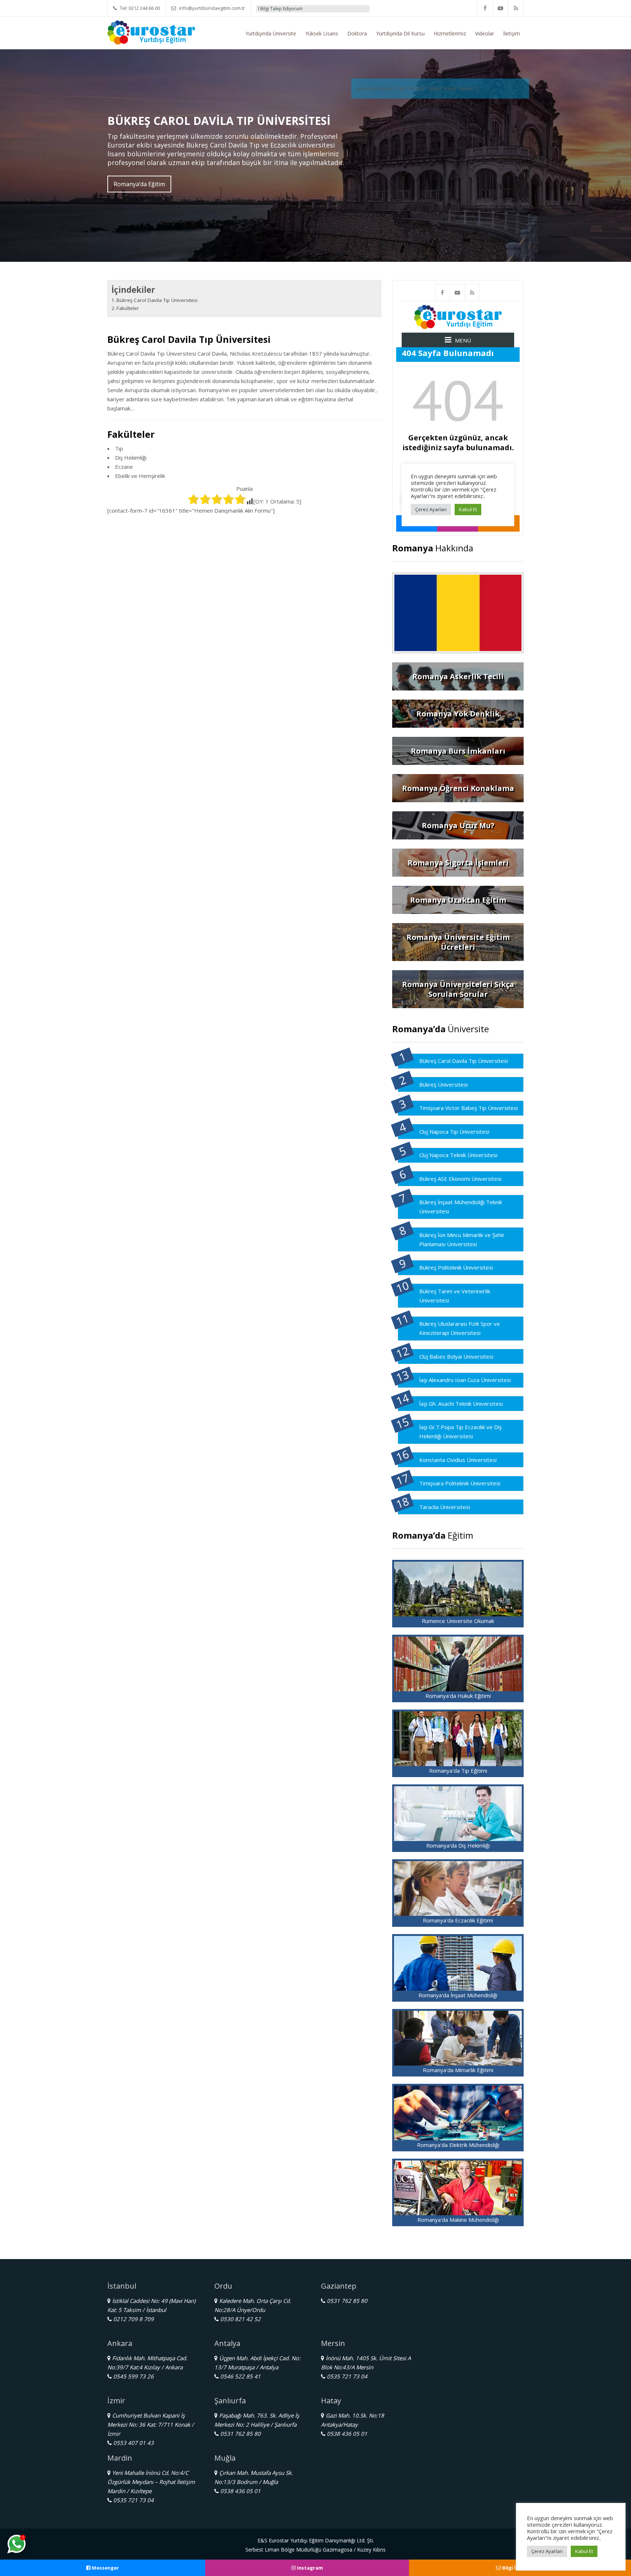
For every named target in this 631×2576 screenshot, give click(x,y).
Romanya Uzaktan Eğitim (458, 900)
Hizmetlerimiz (450, 33)
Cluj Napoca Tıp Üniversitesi (454, 1132)
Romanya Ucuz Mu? (458, 825)
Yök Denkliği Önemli (338, 9)
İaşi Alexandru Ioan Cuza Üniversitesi (465, 1380)
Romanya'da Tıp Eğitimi (458, 1771)
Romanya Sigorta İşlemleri (458, 863)
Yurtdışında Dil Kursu (400, 33)
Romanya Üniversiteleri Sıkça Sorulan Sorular (458, 989)
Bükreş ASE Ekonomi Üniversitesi (460, 1179)
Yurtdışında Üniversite (271, 33)
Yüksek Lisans (322, 33)
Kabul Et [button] (584, 2551)
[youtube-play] (501, 8)
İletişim (512, 33)
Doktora (357, 33)
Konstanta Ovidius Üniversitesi (458, 1460)
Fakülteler (128, 308)
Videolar (485, 33)
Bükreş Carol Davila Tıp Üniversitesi (157, 300)
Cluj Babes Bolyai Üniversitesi (456, 1356)
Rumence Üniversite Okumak (458, 1621)
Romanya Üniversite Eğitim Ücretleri (458, 942)
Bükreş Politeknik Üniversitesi (456, 1267)
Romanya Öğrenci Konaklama (458, 788)
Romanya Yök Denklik (458, 714)
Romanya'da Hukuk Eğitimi (458, 1696)
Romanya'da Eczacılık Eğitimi (458, 1920)
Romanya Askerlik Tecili (458, 676)
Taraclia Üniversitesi (445, 1507)
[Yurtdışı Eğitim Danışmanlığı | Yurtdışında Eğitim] (151, 32)
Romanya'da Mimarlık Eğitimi (458, 2070)
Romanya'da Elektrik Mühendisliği (458, 2145)
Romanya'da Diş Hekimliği (458, 1845)
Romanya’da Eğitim (139, 184)
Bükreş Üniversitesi (443, 1084)
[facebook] (485, 8)
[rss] (516, 8)
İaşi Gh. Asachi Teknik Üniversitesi (461, 1404)
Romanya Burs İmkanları (458, 751)
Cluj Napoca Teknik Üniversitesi (458, 1155)
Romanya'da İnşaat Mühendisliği (458, 1995)
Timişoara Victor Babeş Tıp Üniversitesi (469, 1108)
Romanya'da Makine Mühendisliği (458, 2220)
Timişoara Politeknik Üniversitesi (460, 1483)
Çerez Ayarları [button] (547, 2551)
